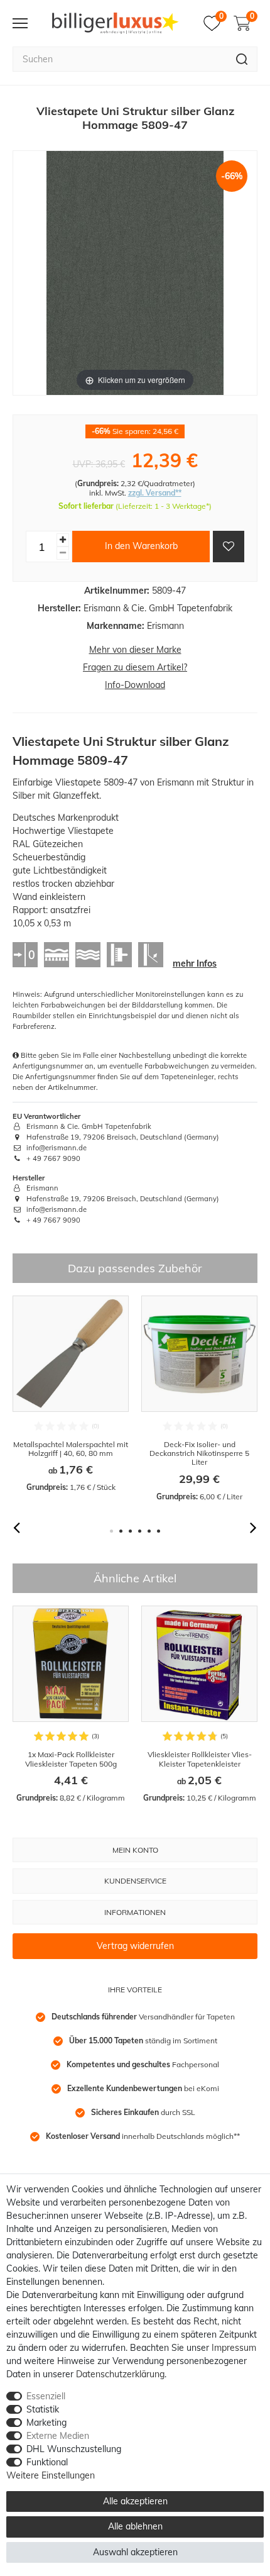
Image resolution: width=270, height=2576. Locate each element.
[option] (71, 1395)
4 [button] (140, 1531)
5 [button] (149, 1531)
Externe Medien (58, 2436)
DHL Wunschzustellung (74, 2449)
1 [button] (111, 1531)
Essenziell (46, 2396)
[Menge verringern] (63, 553)
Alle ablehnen (135, 2526)
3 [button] (130, 1531)
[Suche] (242, 59)
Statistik (43, 2409)
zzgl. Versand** (155, 493)
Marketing (46, 2423)
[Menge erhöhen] (63, 540)
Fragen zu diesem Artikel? (135, 667)
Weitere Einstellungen (51, 2475)
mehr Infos (195, 963)
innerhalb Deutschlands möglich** (143, 2136)
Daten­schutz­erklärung (120, 2374)
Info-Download (135, 685)
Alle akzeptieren (135, 2501)
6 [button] (159, 1531)
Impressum (234, 2348)
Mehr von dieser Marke (135, 650)
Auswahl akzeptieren (135, 2552)
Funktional (47, 2462)
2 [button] (121, 1531)
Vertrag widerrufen (135, 1946)
